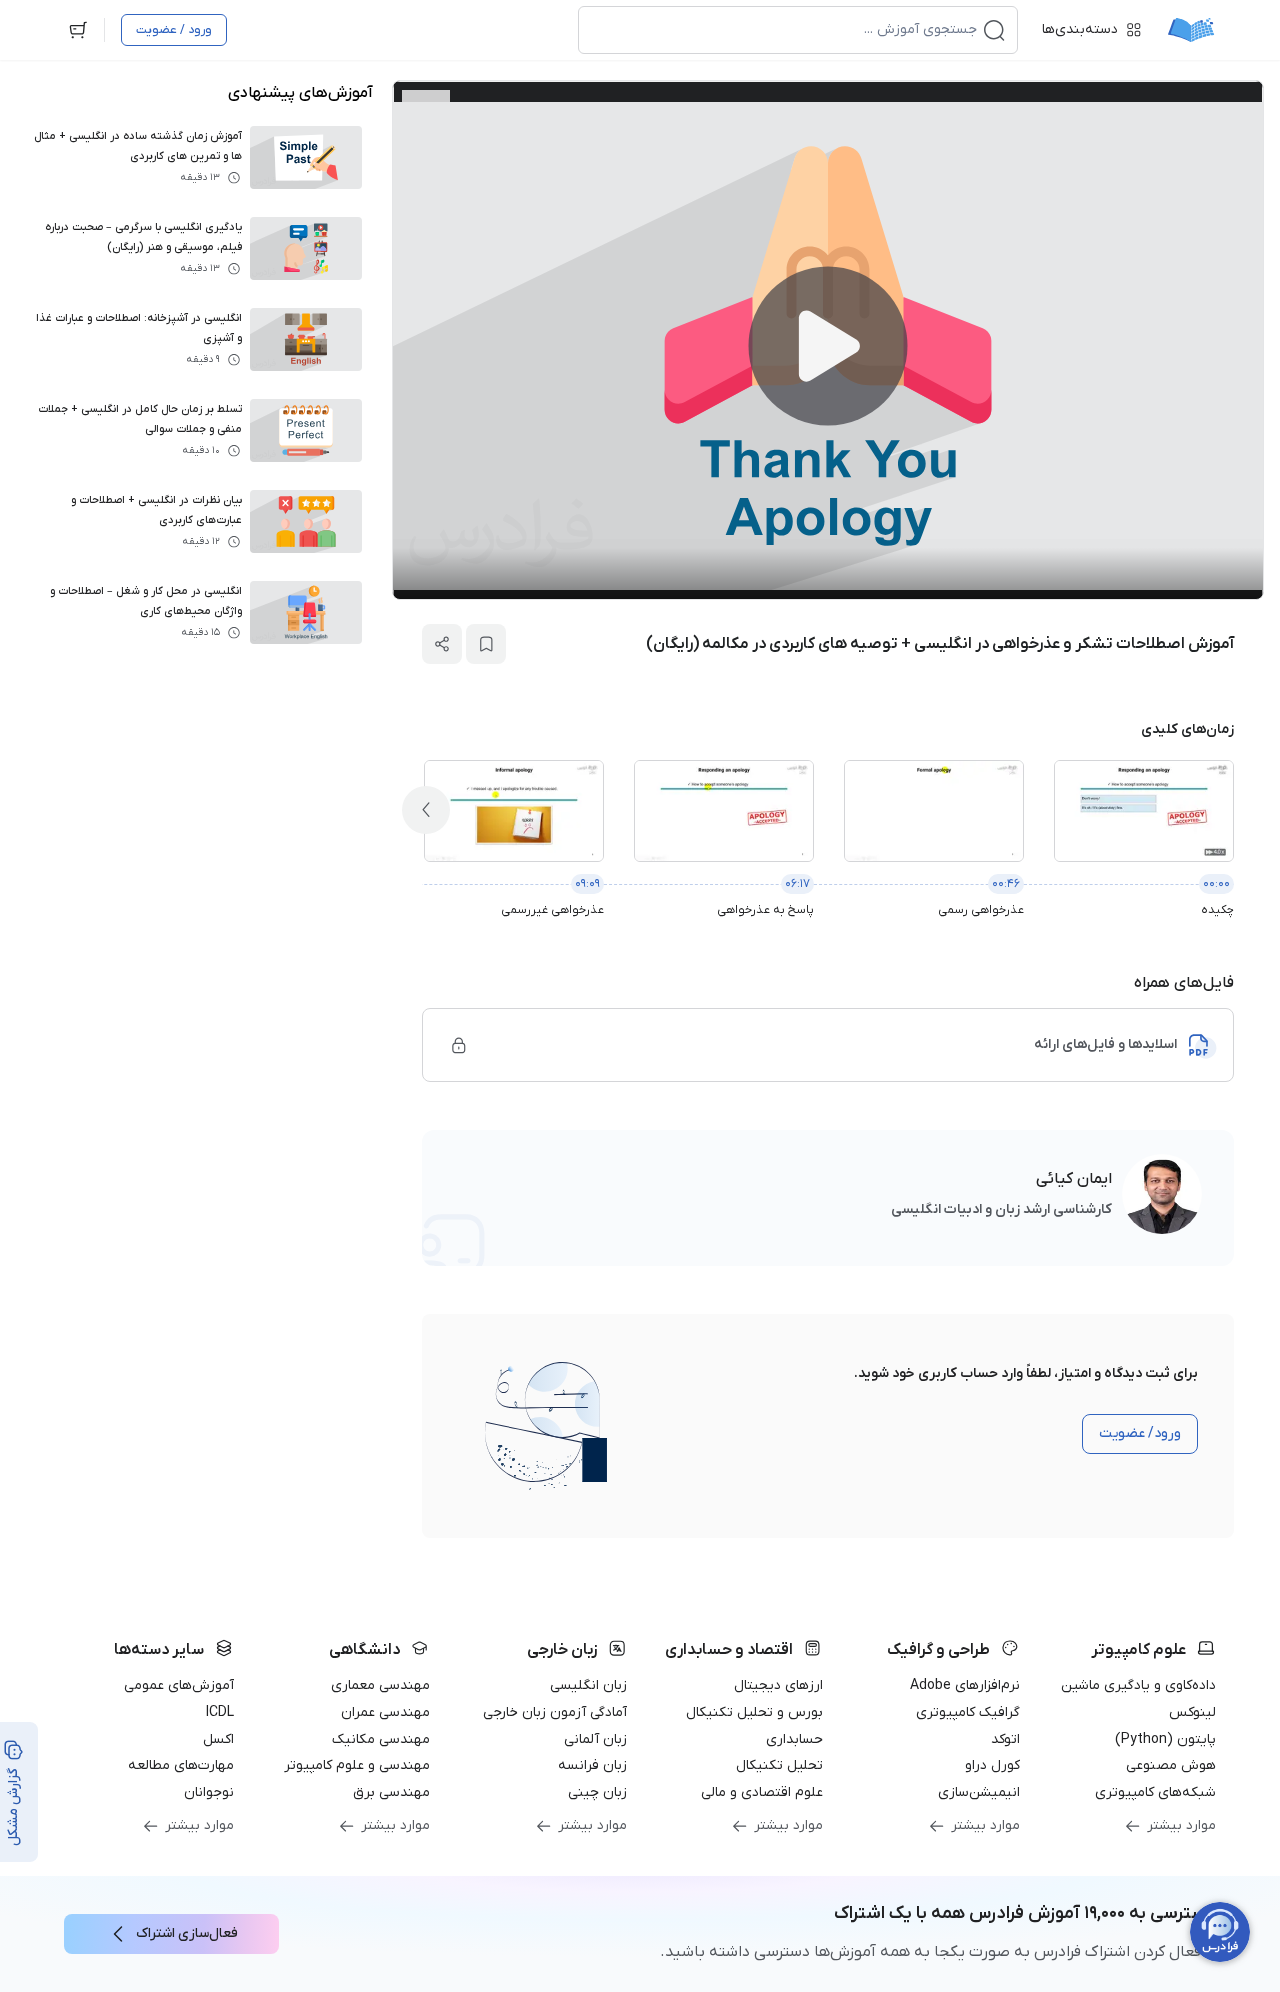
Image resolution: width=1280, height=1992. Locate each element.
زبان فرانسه (592, 1765)
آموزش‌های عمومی (179, 1685)
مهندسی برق (391, 1792)
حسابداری (794, 1739)
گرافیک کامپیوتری (968, 1712)
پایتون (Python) (1165, 1739)
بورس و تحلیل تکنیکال (754, 1712)
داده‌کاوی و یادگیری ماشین (1138, 1685)
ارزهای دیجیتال (778, 1685)
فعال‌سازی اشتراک (187, 1933)
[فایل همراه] (459, 1045)
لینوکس (1192, 1712)
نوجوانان (209, 1792)
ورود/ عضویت (1140, 1433)
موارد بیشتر (1181, 1825)
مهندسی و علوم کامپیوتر (357, 1765)
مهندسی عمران (385, 1712)
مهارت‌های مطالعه (181, 1765)
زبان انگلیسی (588, 1685)
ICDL (220, 1712)
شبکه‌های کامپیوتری (1155, 1792)
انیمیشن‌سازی (979, 1792)
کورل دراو (992, 1765)
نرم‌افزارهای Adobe (965, 1685)
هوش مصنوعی (1171, 1765)
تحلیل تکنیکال (779, 1765)
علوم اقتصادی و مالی (762, 1792)
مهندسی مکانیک (381, 1739)
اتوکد (1005, 1739)
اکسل (218, 1739)
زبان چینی (597, 1792)
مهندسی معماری (380, 1685)
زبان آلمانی (595, 1739)
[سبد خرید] (78, 30)
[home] (1191, 30)
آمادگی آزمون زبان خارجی (555, 1712)
